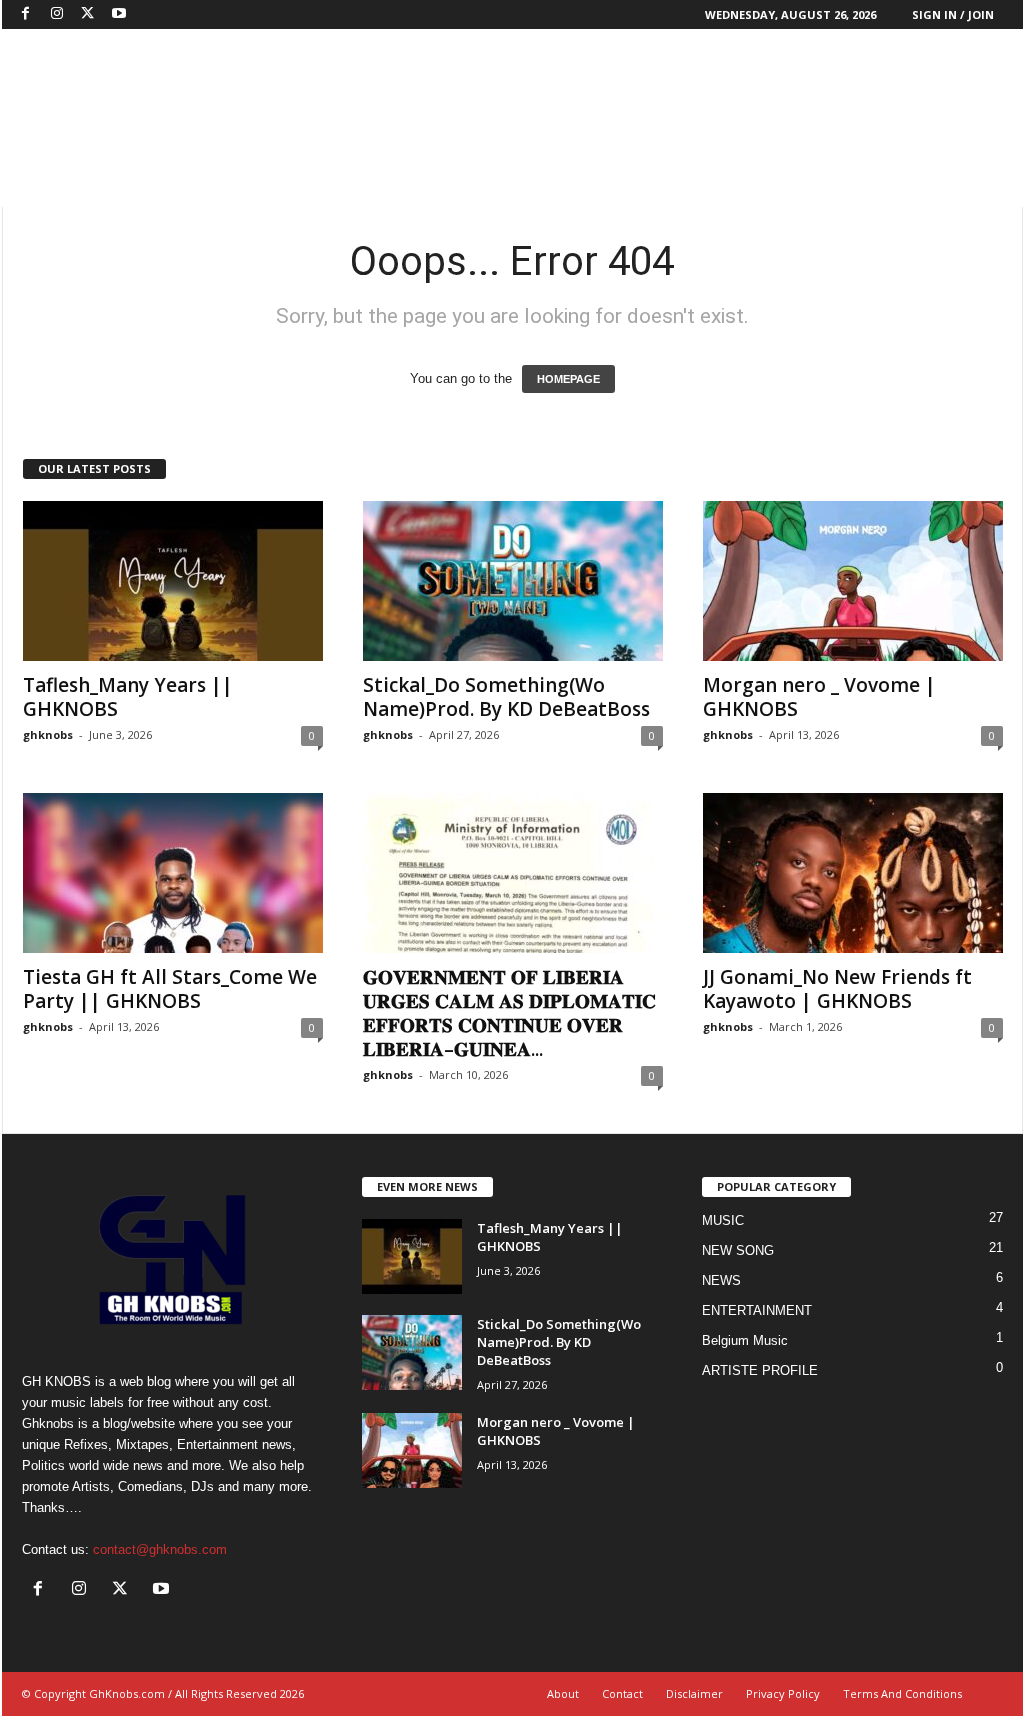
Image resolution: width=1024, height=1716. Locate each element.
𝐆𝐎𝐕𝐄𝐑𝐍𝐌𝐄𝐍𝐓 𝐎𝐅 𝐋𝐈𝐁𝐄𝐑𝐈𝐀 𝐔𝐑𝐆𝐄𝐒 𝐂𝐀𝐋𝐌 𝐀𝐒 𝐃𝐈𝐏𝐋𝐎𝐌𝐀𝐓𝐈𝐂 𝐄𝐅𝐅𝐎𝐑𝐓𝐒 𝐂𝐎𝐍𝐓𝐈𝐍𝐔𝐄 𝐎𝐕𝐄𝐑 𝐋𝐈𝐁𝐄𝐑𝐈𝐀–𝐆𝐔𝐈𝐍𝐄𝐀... (509, 1013)
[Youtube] (119, 14)
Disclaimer (694, 1693)
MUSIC (723, 1220)
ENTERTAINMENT (757, 1310)
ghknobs (48, 734)
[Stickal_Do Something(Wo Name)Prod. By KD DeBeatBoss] (513, 581)
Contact (622, 1693)
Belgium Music (745, 1340)
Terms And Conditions (902, 1693)
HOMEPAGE (568, 379)
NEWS (721, 1280)
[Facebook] (26, 14)
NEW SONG (738, 1250)
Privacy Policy (783, 1693)
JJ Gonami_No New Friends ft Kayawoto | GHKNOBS (837, 989)
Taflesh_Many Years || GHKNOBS (128, 697)
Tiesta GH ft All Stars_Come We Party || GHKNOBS (170, 989)
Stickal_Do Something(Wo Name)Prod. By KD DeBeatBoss (506, 697)
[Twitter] (88, 14)
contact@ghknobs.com (160, 1549)
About (563, 1693)
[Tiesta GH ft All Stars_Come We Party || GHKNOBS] (173, 873)
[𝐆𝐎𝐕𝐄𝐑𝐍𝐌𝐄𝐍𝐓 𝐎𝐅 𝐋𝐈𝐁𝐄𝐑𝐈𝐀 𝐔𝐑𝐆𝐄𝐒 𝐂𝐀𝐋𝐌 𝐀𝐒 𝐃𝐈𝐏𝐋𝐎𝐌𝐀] (513, 873)
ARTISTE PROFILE (760, 1370)
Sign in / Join (953, 14)
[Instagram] (57, 14)
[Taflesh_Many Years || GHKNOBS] (173, 581)
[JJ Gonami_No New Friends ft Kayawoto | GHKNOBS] (853, 873)
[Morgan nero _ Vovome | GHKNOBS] (853, 581)
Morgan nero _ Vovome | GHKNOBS (819, 697)
